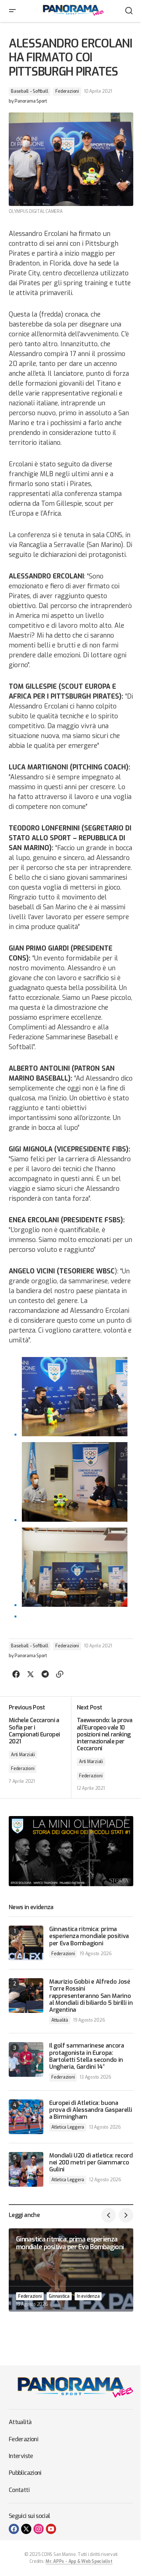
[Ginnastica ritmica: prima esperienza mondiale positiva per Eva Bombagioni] (26, 1943)
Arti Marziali (23, 1755)
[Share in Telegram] (45, 1674)
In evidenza (88, 2296)
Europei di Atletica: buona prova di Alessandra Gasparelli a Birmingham (90, 2110)
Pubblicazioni (25, 2473)
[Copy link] (60, 1674)
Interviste (21, 2456)
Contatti (19, 2490)
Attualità (60, 2020)
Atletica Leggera (68, 2127)
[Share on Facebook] (16, 1674)
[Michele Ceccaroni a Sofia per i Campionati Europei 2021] (40, 1747)
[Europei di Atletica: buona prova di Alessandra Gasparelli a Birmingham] (26, 2117)
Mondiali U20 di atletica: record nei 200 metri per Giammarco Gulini (91, 2163)
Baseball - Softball (29, 91)
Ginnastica (59, 2296)
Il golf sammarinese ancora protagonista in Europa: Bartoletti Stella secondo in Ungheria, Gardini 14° (87, 2056)
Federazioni (67, 91)
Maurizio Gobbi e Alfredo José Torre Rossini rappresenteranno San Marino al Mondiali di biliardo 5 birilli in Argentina (91, 1996)
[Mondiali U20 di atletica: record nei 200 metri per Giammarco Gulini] (26, 2169)
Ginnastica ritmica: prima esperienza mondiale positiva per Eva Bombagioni (89, 1936)
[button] (12, 11)
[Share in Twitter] (31, 1674)
